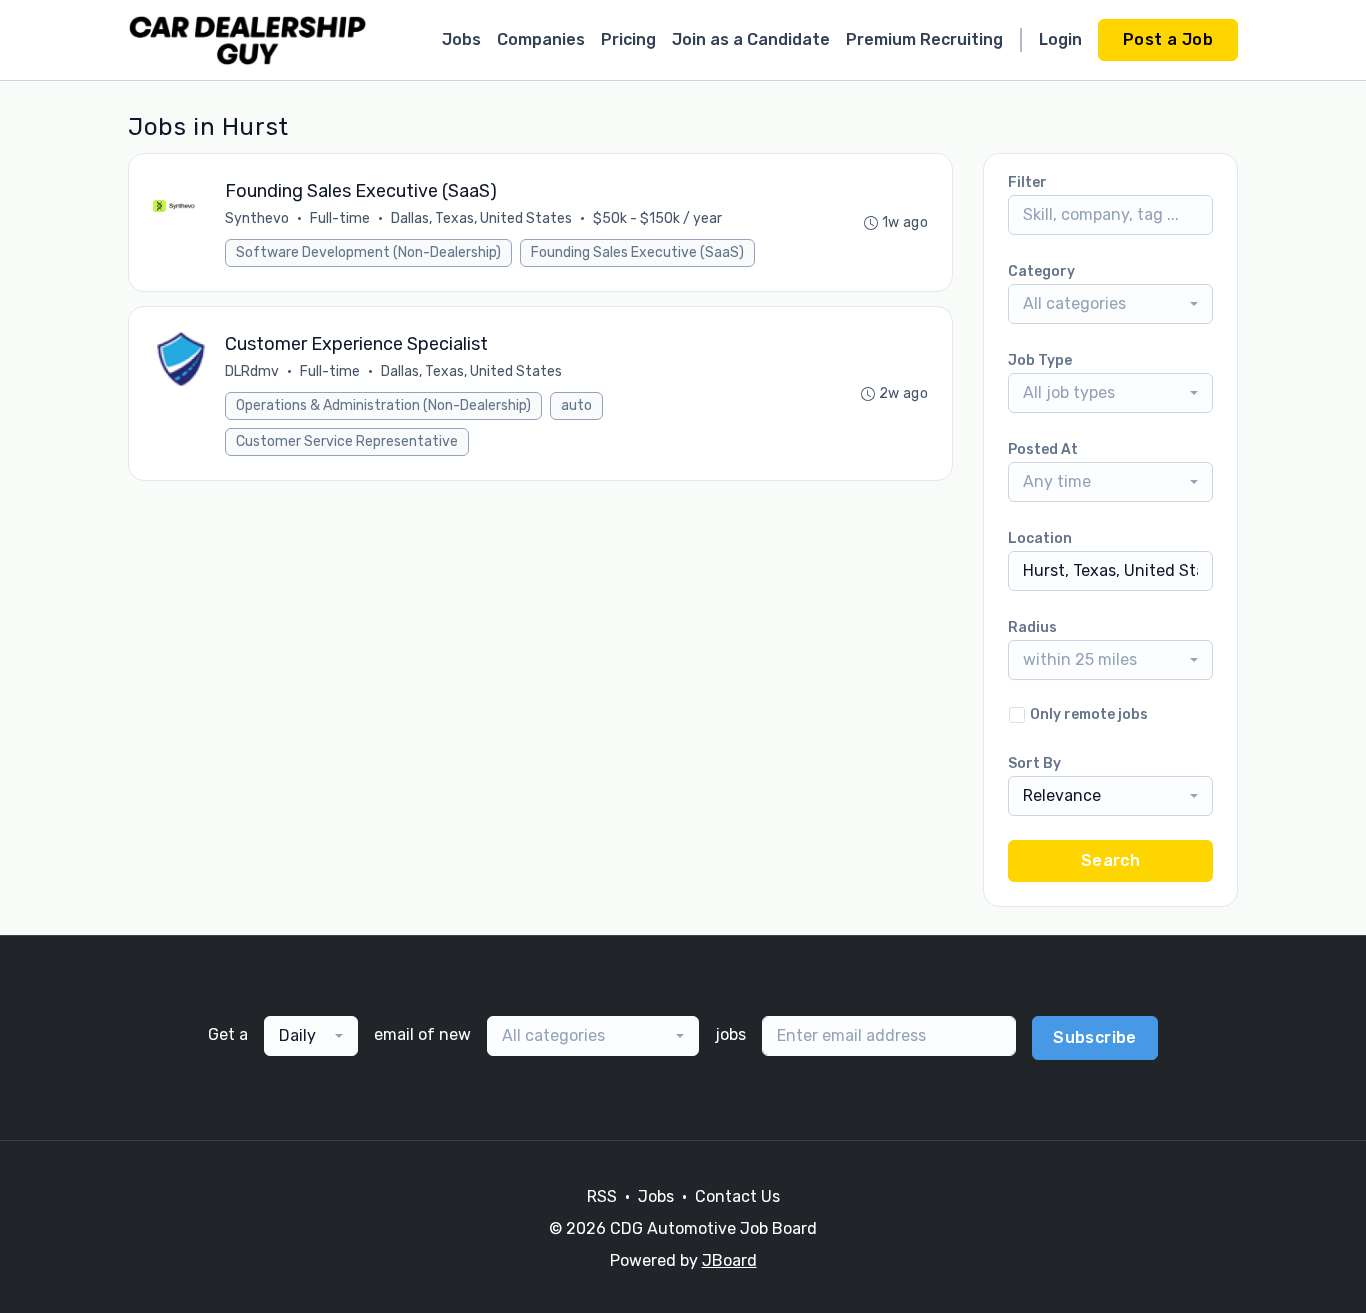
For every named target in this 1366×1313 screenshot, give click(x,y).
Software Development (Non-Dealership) (368, 252)
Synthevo (257, 218)
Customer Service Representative (347, 441)
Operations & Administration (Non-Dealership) (383, 405)
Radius (1032, 627)
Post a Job (1168, 39)
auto (576, 405)
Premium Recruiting (924, 39)
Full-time (340, 218)
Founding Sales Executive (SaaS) (637, 252)
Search (1110, 860)
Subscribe (1095, 1037)
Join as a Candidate (751, 39)
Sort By (1034, 763)
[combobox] (1110, 304)
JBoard (729, 1260)
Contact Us (737, 1196)
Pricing (628, 39)
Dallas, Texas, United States (481, 218)
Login (1060, 39)
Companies (541, 39)
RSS (602, 1196)
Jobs (461, 39)
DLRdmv (252, 371)
